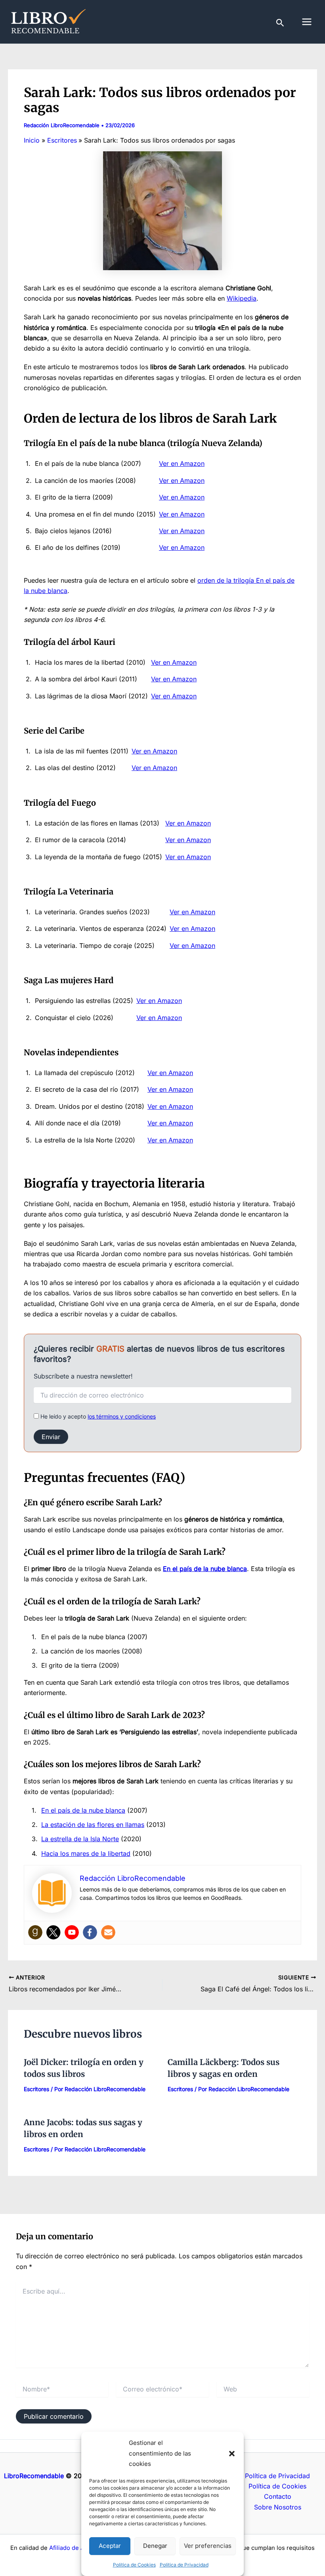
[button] (232, 2454)
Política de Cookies (134, 2565)
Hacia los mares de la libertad (86, 1853)
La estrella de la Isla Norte (80, 1839)
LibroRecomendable (34, 2476)
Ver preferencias (208, 2546)
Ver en (168, 514)
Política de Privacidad (184, 2565)
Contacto (278, 2496)
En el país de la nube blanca (83, 1810)
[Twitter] (54, 1932)
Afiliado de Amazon (76, 2548)
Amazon (192, 514)
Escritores (36, 2089)
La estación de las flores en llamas (93, 1825)
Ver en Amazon (182, 463)
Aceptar (110, 2546)
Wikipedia (242, 298)
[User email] (108, 1932)
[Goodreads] (35, 1932)
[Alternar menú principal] (307, 22)
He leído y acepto (97, 1416)
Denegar (155, 2546)
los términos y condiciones (122, 1416)
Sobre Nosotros (278, 2507)
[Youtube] (72, 1932)
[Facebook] (90, 1932)
